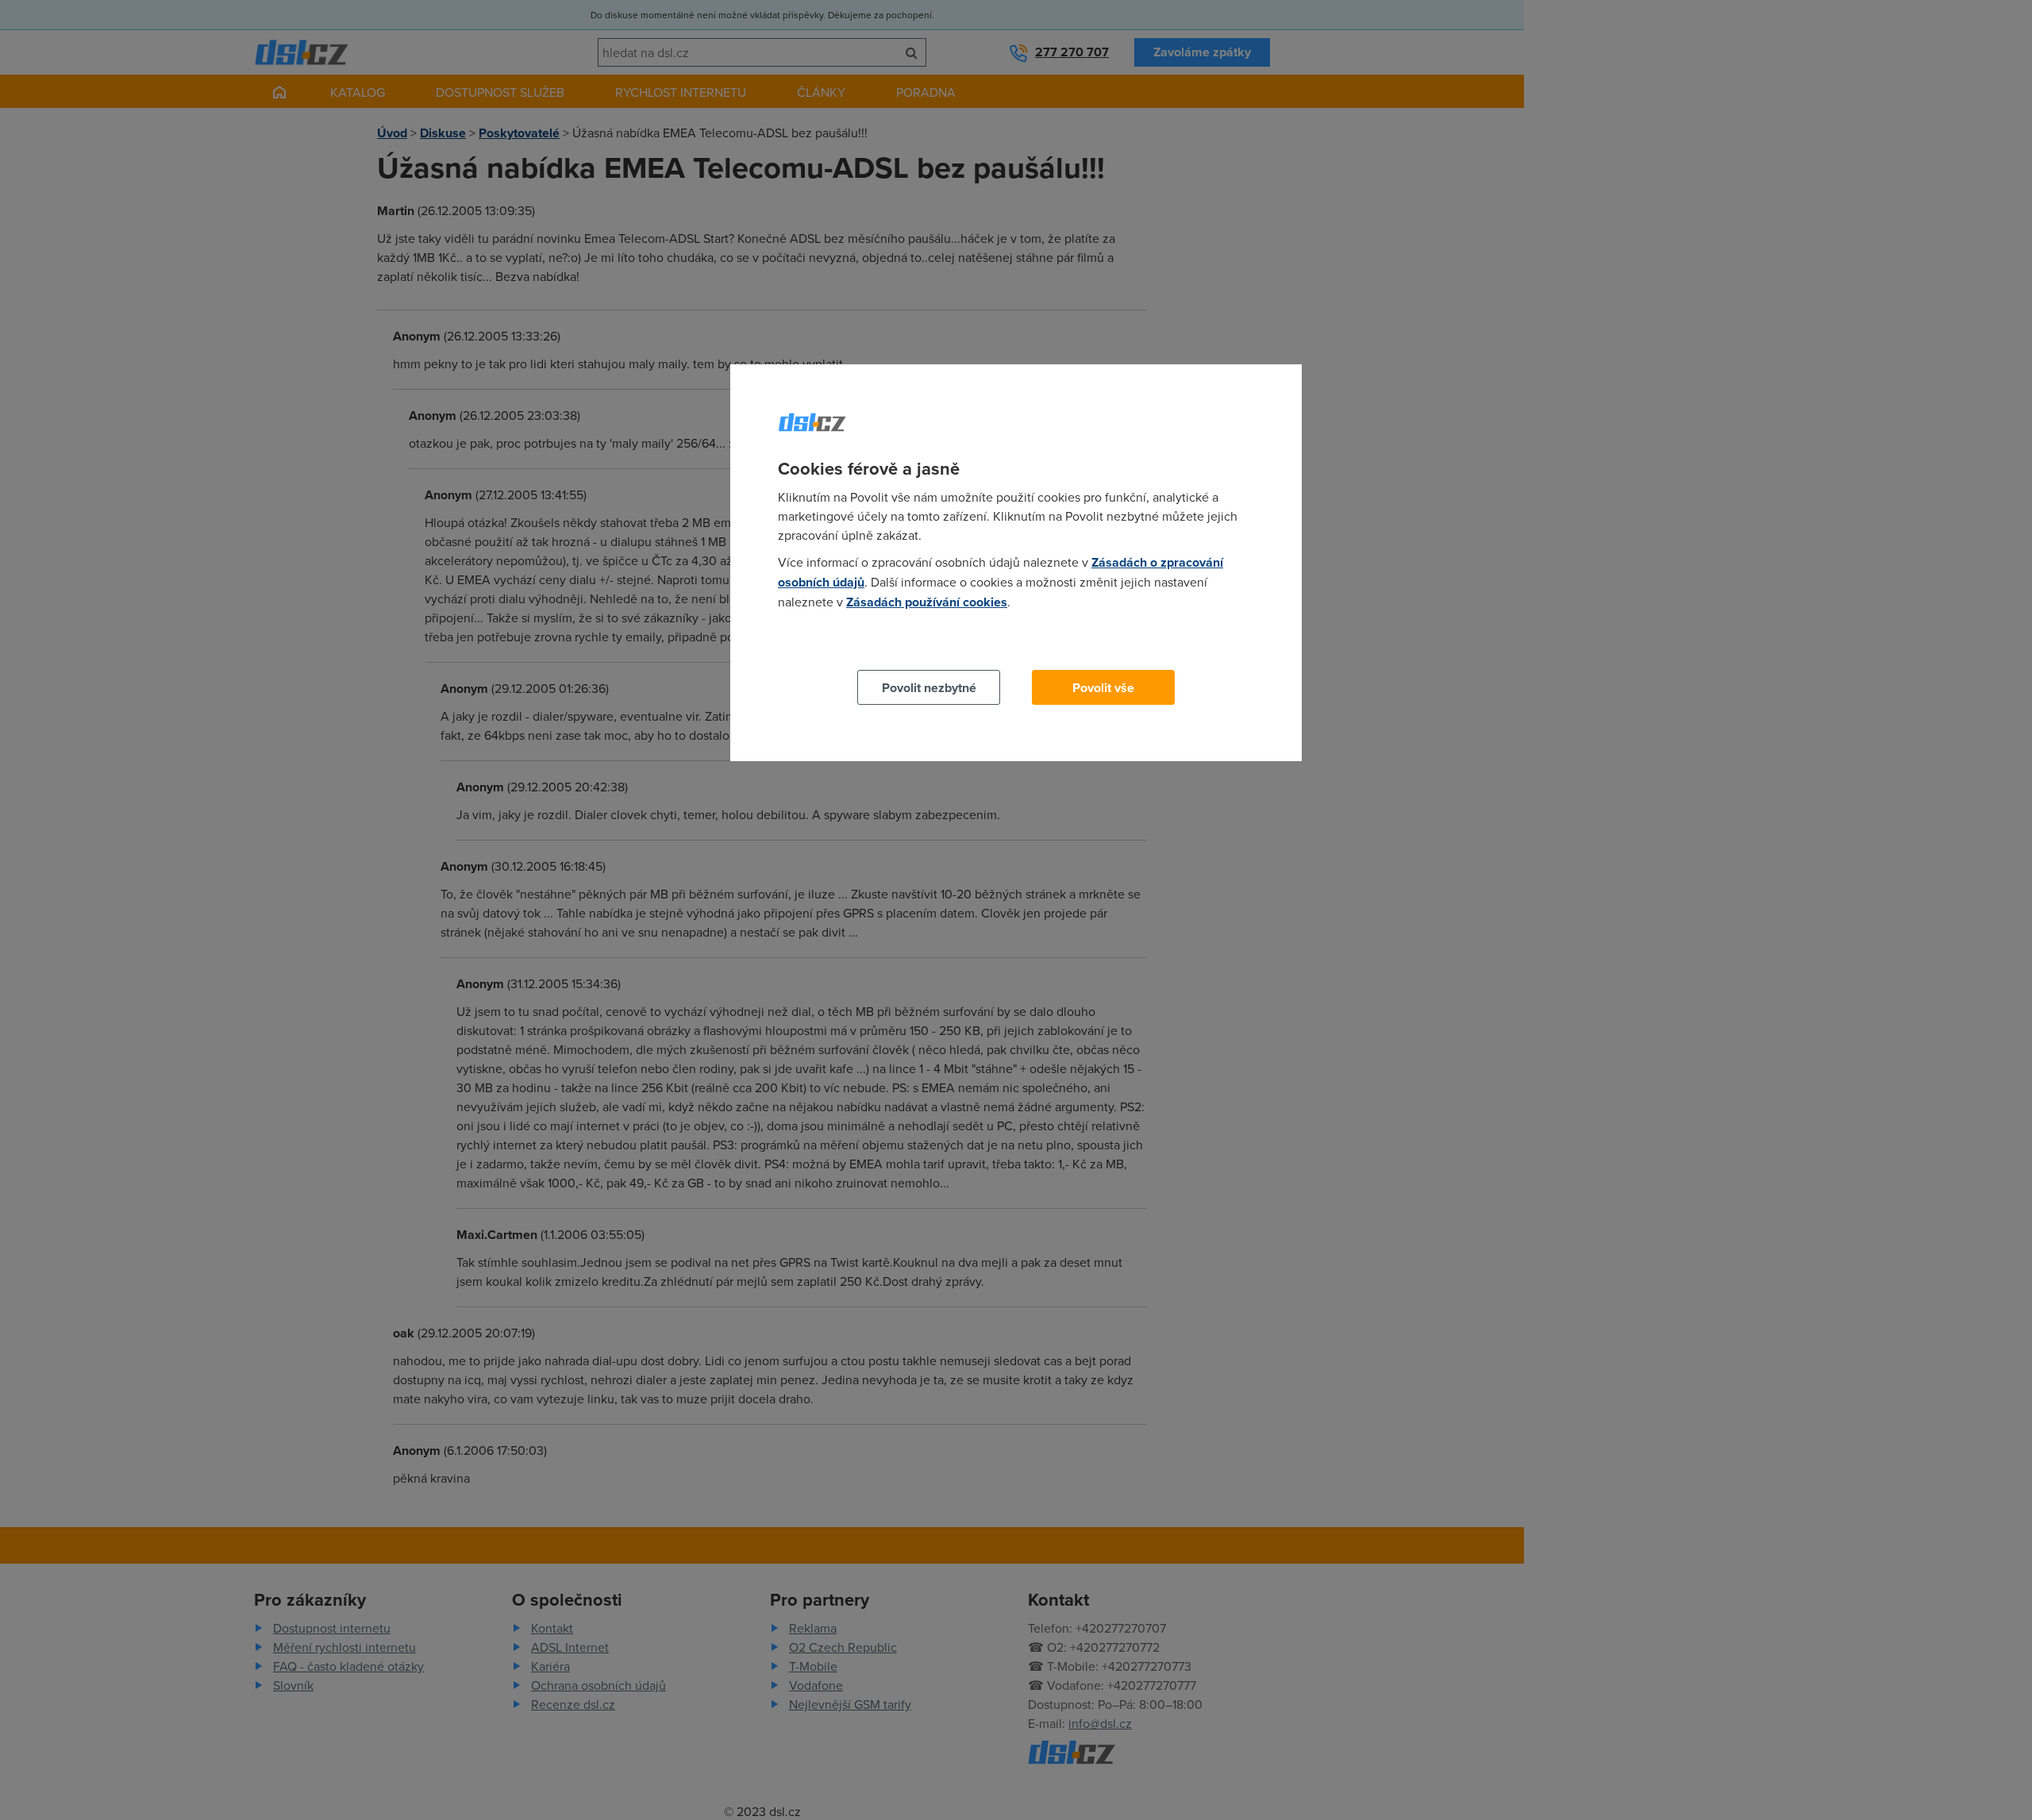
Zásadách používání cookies (927, 602)
